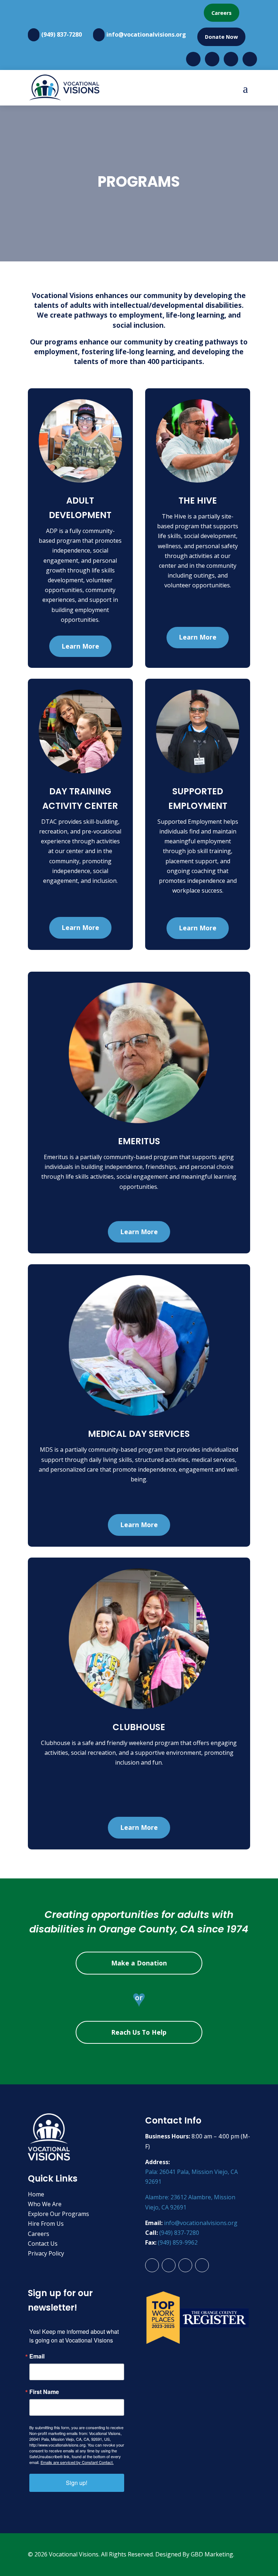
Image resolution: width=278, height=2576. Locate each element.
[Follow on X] (185, 2265)
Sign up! (77, 2483)
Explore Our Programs (58, 2214)
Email (37, 2356)
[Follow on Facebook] (152, 2265)
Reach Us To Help (139, 2032)
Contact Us (43, 2244)
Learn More (80, 646)
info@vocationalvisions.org (146, 34)
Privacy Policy (46, 2253)
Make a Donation (139, 1963)
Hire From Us (46, 2224)
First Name (44, 2392)
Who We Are (45, 2204)
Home (36, 2194)
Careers (222, 13)
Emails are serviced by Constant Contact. (77, 2462)
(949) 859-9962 (178, 2242)
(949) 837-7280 (62, 34)
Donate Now (221, 37)
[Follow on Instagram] (169, 2265)
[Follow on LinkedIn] (202, 2265)
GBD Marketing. (212, 2554)
